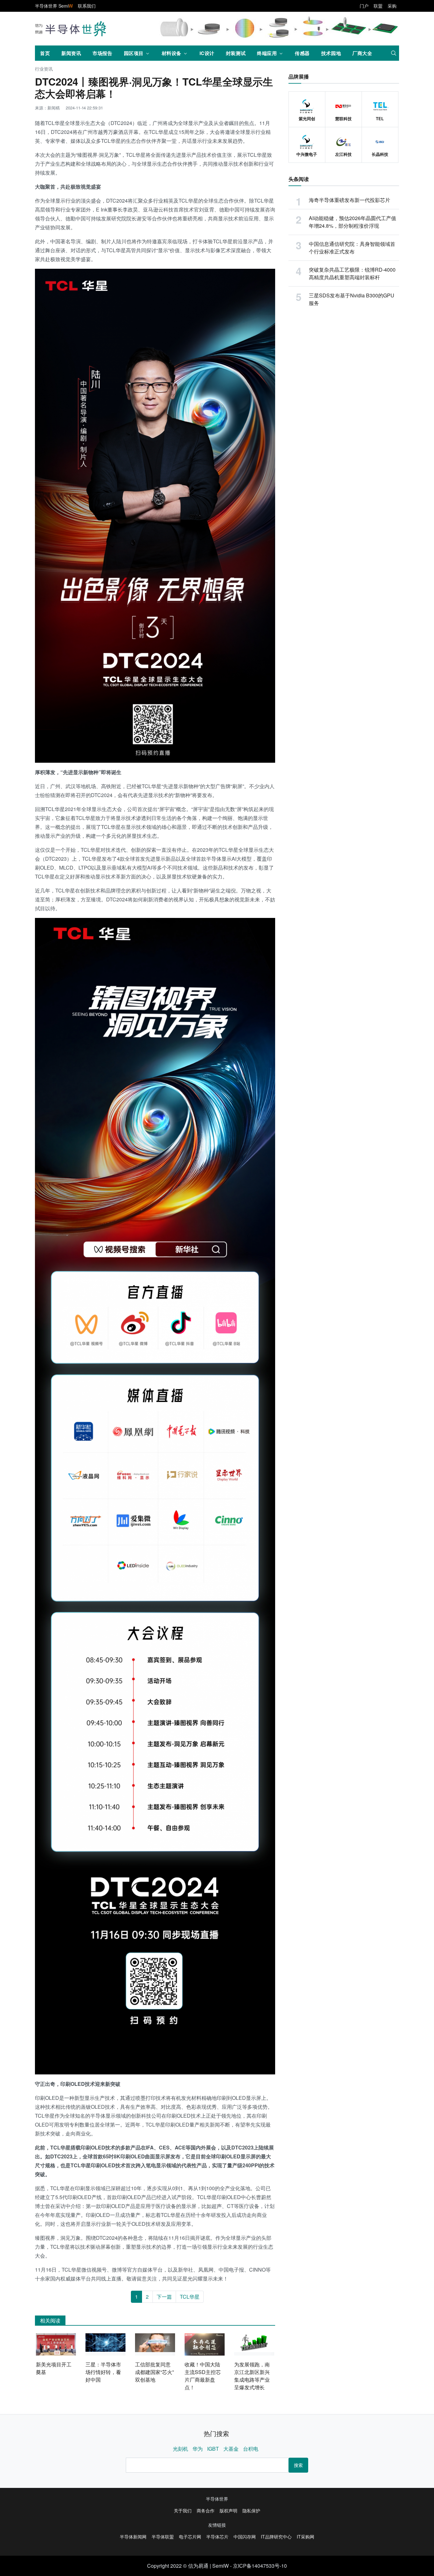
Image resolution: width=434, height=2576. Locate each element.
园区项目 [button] (134, 53)
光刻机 (180, 2449)
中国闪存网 (245, 2537)
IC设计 (207, 53)
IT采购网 (305, 2537)
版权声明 (228, 2510)
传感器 (302, 53)
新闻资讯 (71, 53)
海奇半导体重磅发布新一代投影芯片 (349, 200)
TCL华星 (190, 2297)
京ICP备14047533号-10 (260, 2566)
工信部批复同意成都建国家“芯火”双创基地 (154, 2372)
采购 (392, 6)
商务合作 (206, 2510)
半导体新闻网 (133, 2537)
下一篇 (164, 2297)
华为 (198, 2449)
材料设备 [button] (172, 53)
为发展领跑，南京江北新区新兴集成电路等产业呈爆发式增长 (252, 2376)
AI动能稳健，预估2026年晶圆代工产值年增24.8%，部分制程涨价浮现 (353, 222)
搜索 (298, 2465)
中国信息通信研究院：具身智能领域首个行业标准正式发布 (352, 248)
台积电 (251, 2449)
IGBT (213, 2449)
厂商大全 (362, 53)
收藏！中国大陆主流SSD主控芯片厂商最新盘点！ (203, 2376)
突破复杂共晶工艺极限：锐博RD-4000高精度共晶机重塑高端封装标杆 (352, 273)
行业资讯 (44, 69)
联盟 (378, 6)
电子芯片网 (190, 2537)
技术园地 (331, 53)
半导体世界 (217, 2499)
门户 (364, 6)
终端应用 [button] (267, 53)
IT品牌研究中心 (276, 2537)
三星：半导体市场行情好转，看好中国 (103, 2372)
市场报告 (102, 53)
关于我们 (183, 2510)
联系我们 (87, 6)
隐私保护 (251, 2510)
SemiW (220, 2566)
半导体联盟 (163, 2537)
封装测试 (236, 53)
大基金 (231, 2449)
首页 (45, 53)
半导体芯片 (217, 2537)
